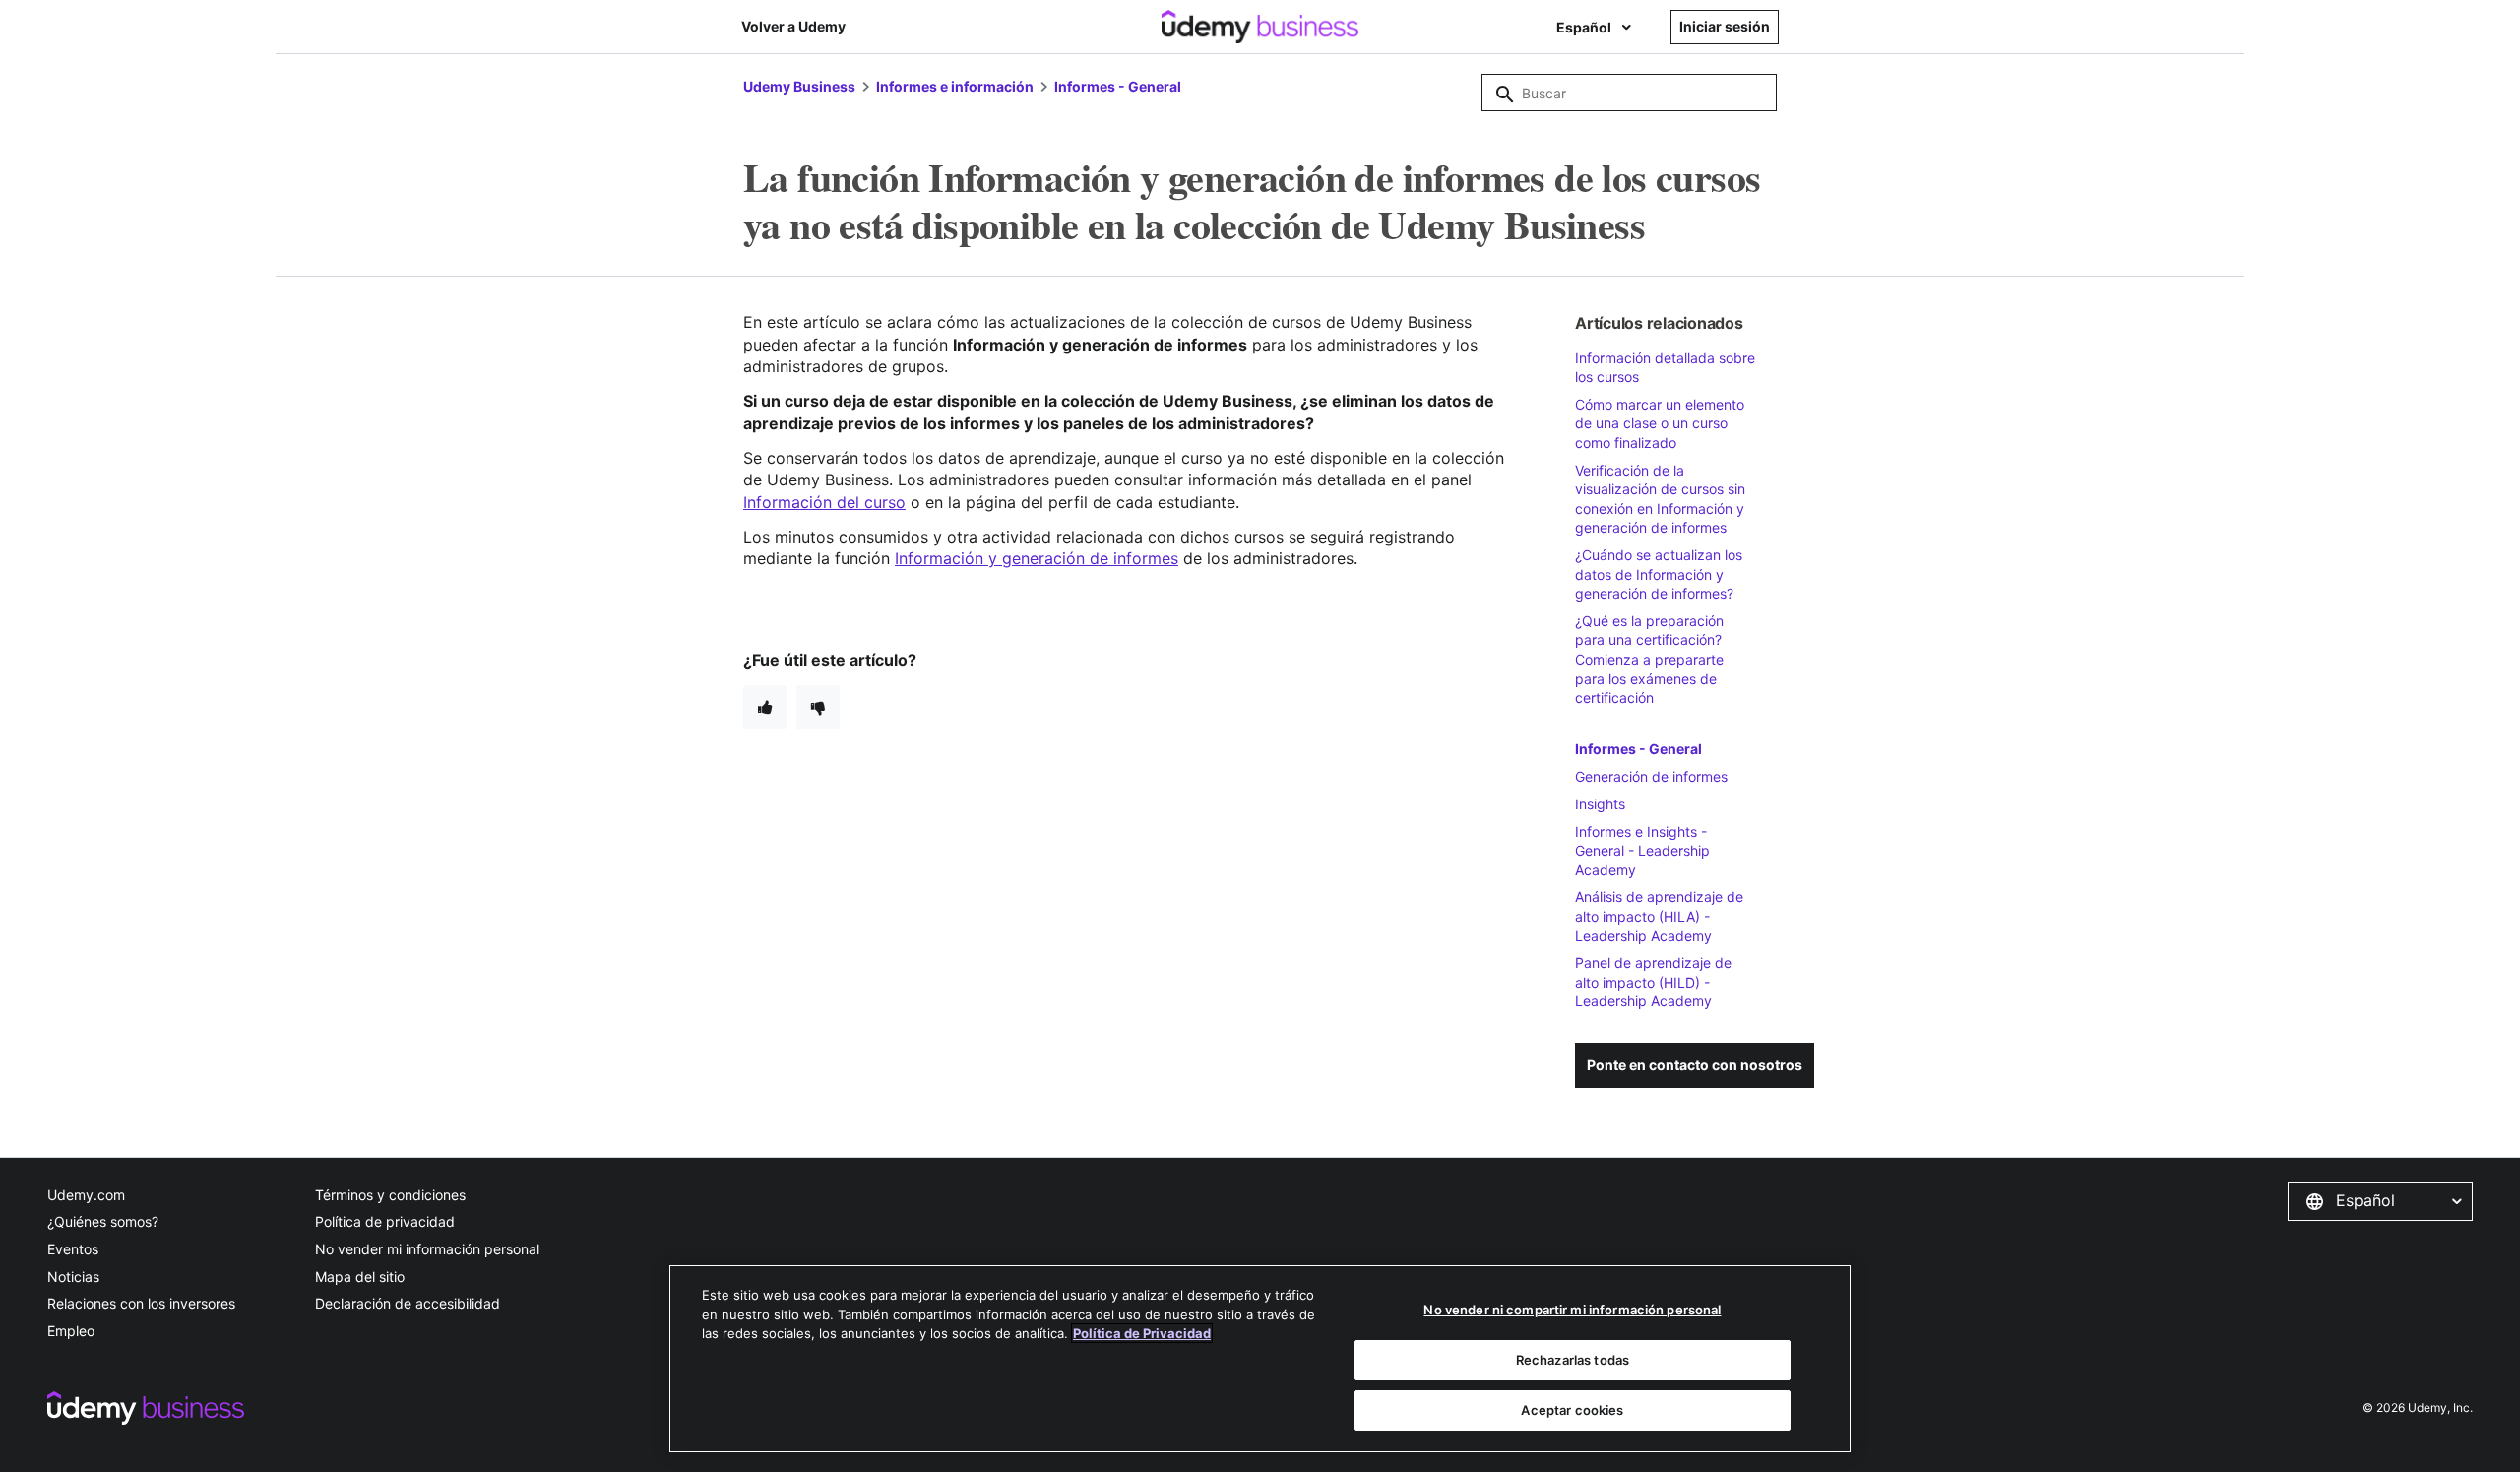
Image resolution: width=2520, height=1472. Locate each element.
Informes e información (955, 86)
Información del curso (824, 502)
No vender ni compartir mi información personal (1572, 1310)
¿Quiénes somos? (103, 1221)
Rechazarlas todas (1573, 1360)
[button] (2380, 1201)
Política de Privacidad (1142, 1333)
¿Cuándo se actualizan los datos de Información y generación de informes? (1659, 574)
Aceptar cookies (1572, 1410)
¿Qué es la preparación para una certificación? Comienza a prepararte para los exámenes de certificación (1649, 659)
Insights (1600, 804)
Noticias (73, 1277)
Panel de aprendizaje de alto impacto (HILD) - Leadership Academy (1653, 982)
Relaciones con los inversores (141, 1303)
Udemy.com (86, 1195)
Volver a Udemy (793, 26)
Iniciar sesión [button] (1725, 26)
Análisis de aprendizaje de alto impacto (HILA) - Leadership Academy (1659, 916)
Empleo (71, 1331)
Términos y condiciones (390, 1195)
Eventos (73, 1249)
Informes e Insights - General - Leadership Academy (1642, 851)
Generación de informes (1651, 776)
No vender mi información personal (427, 1249)
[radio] (765, 707)
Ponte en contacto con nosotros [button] (1695, 1065)
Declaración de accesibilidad (408, 1303)
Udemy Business (799, 86)
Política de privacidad (385, 1221)
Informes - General (1118, 86)
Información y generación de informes (1037, 558)
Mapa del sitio (360, 1277)
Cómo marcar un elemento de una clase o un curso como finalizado (1660, 423)
